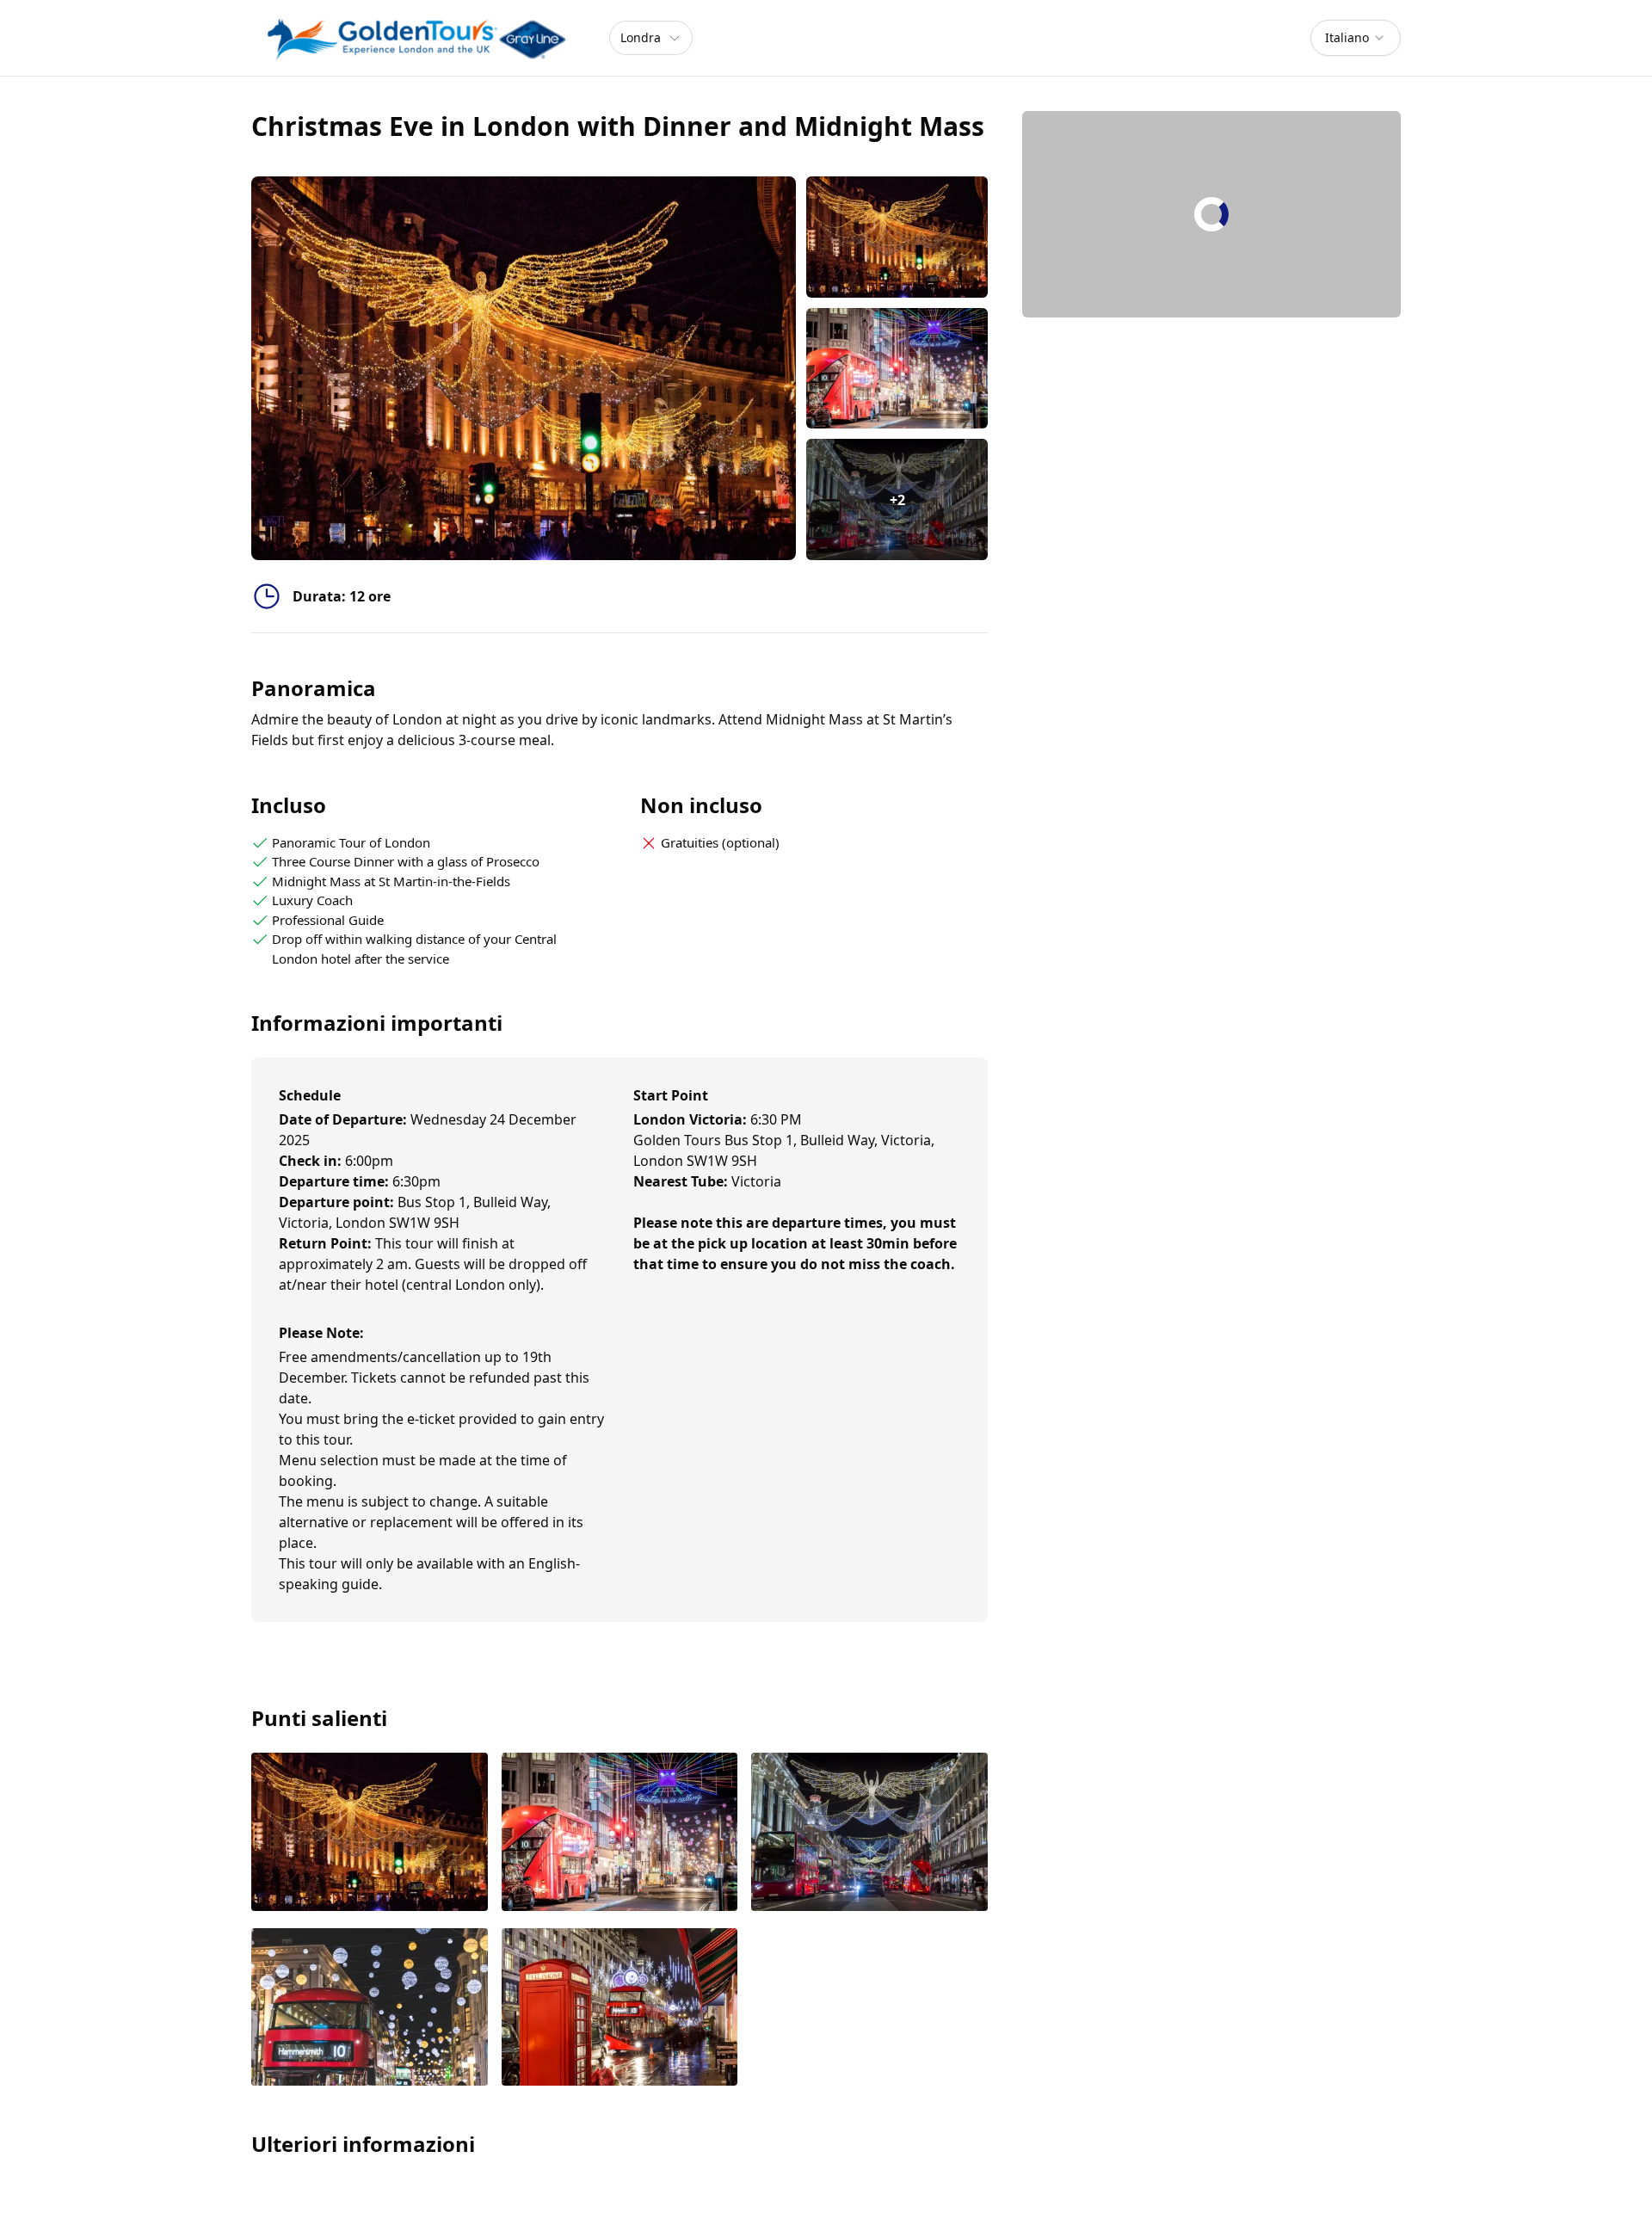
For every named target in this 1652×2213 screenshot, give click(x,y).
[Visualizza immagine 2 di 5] (620, 1833)
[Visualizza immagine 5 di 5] (620, 2009)
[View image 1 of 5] (897, 237)
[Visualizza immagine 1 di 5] (370, 1833)
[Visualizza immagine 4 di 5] (370, 2009)
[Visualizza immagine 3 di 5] (869, 1833)
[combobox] (1356, 38)
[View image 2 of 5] (897, 369)
